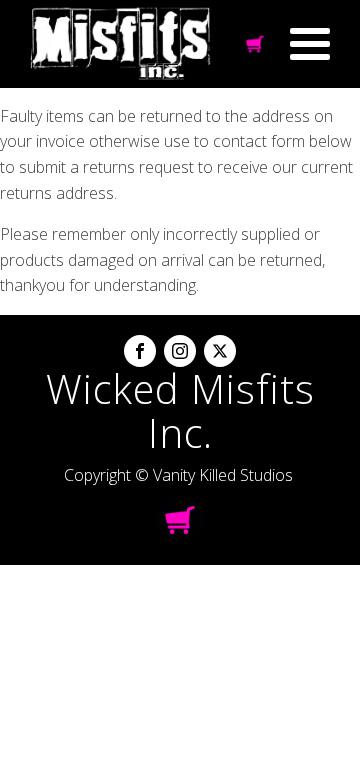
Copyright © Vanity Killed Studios (178, 475)
